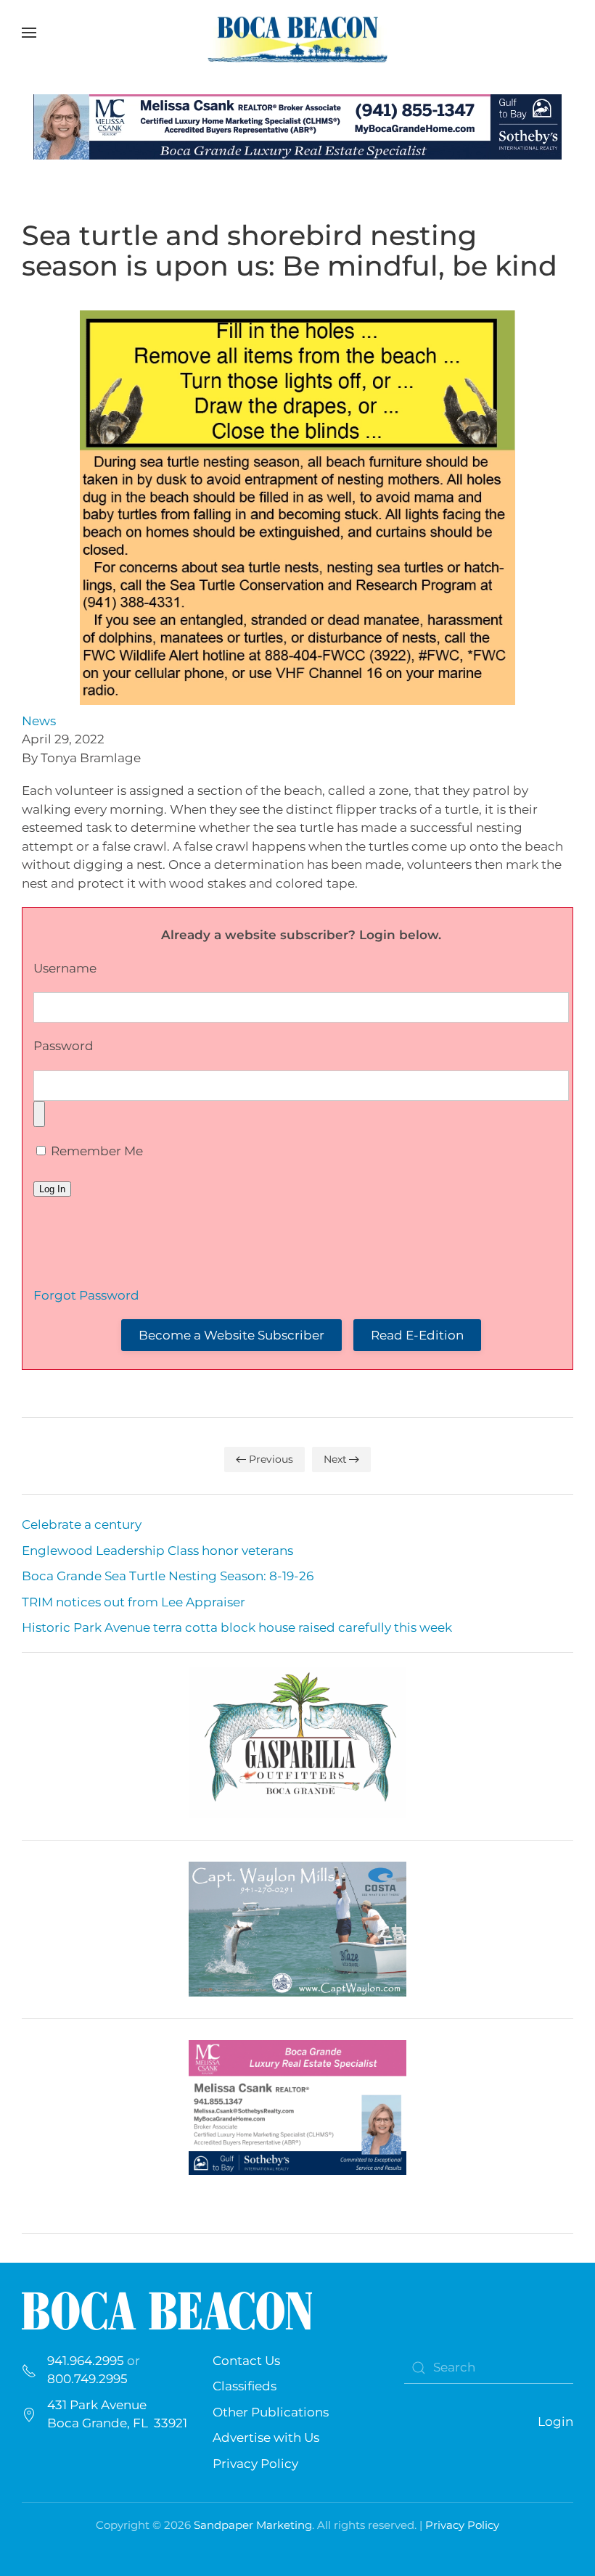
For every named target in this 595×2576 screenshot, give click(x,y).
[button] (29, 33)
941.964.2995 (86, 2361)
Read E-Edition (417, 1335)
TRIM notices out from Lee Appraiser (134, 1602)
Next (335, 1459)
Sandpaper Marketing (253, 2525)
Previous (271, 1459)
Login (555, 2422)
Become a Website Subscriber (231, 1335)
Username (65, 968)
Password (63, 1046)
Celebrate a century (82, 1524)
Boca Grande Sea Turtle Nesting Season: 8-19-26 (168, 1576)
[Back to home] (297, 33)
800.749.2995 (87, 2379)
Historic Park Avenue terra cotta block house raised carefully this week (237, 1627)
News (39, 721)
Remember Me (95, 1151)
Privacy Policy (255, 2464)
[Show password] (39, 1114)
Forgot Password (86, 1295)
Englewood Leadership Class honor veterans (157, 1551)
